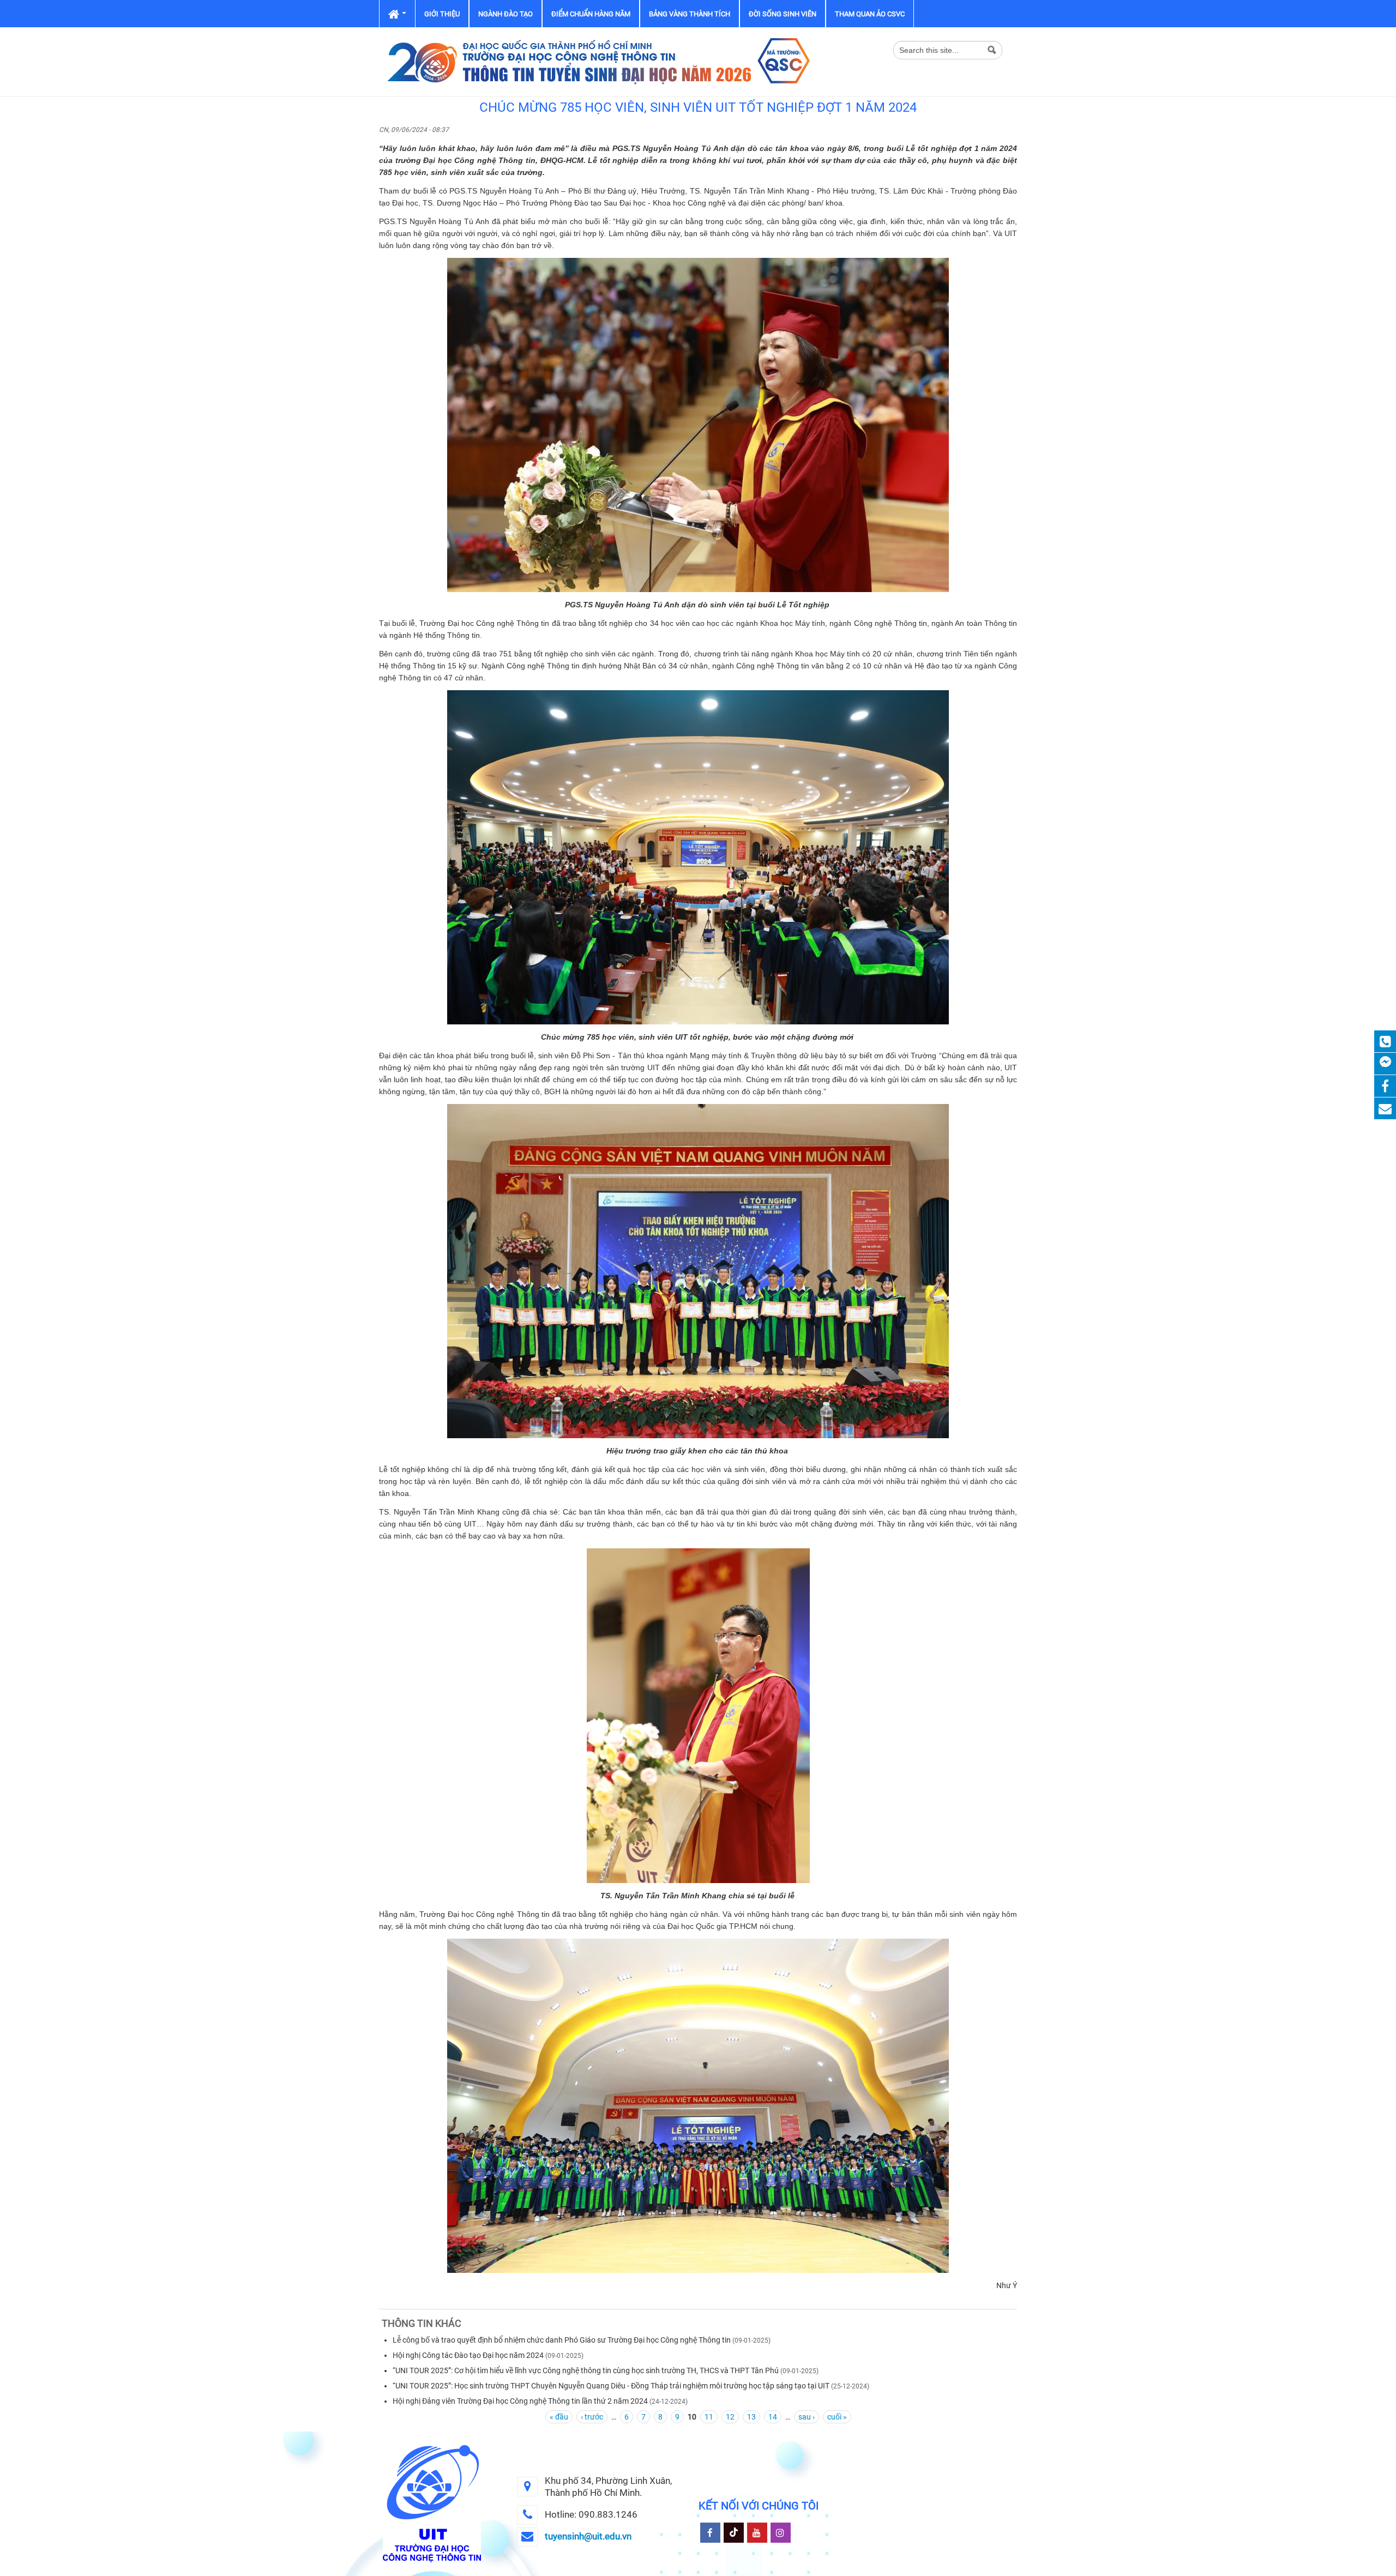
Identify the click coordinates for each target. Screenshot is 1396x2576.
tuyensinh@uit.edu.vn (588, 2536)
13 (751, 2417)
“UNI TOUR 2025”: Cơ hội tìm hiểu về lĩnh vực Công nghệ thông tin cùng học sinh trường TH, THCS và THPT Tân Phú (586, 2370)
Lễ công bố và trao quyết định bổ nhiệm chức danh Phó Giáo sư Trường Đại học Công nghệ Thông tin (562, 2340)
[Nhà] (597, 61)
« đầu (559, 2417)
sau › (807, 2417)
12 (730, 2417)
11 (709, 2417)
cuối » (837, 2417)
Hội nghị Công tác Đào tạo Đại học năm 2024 (468, 2355)
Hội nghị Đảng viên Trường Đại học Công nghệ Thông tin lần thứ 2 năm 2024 (520, 2401)
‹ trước (592, 2417)
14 (773, 2417)
